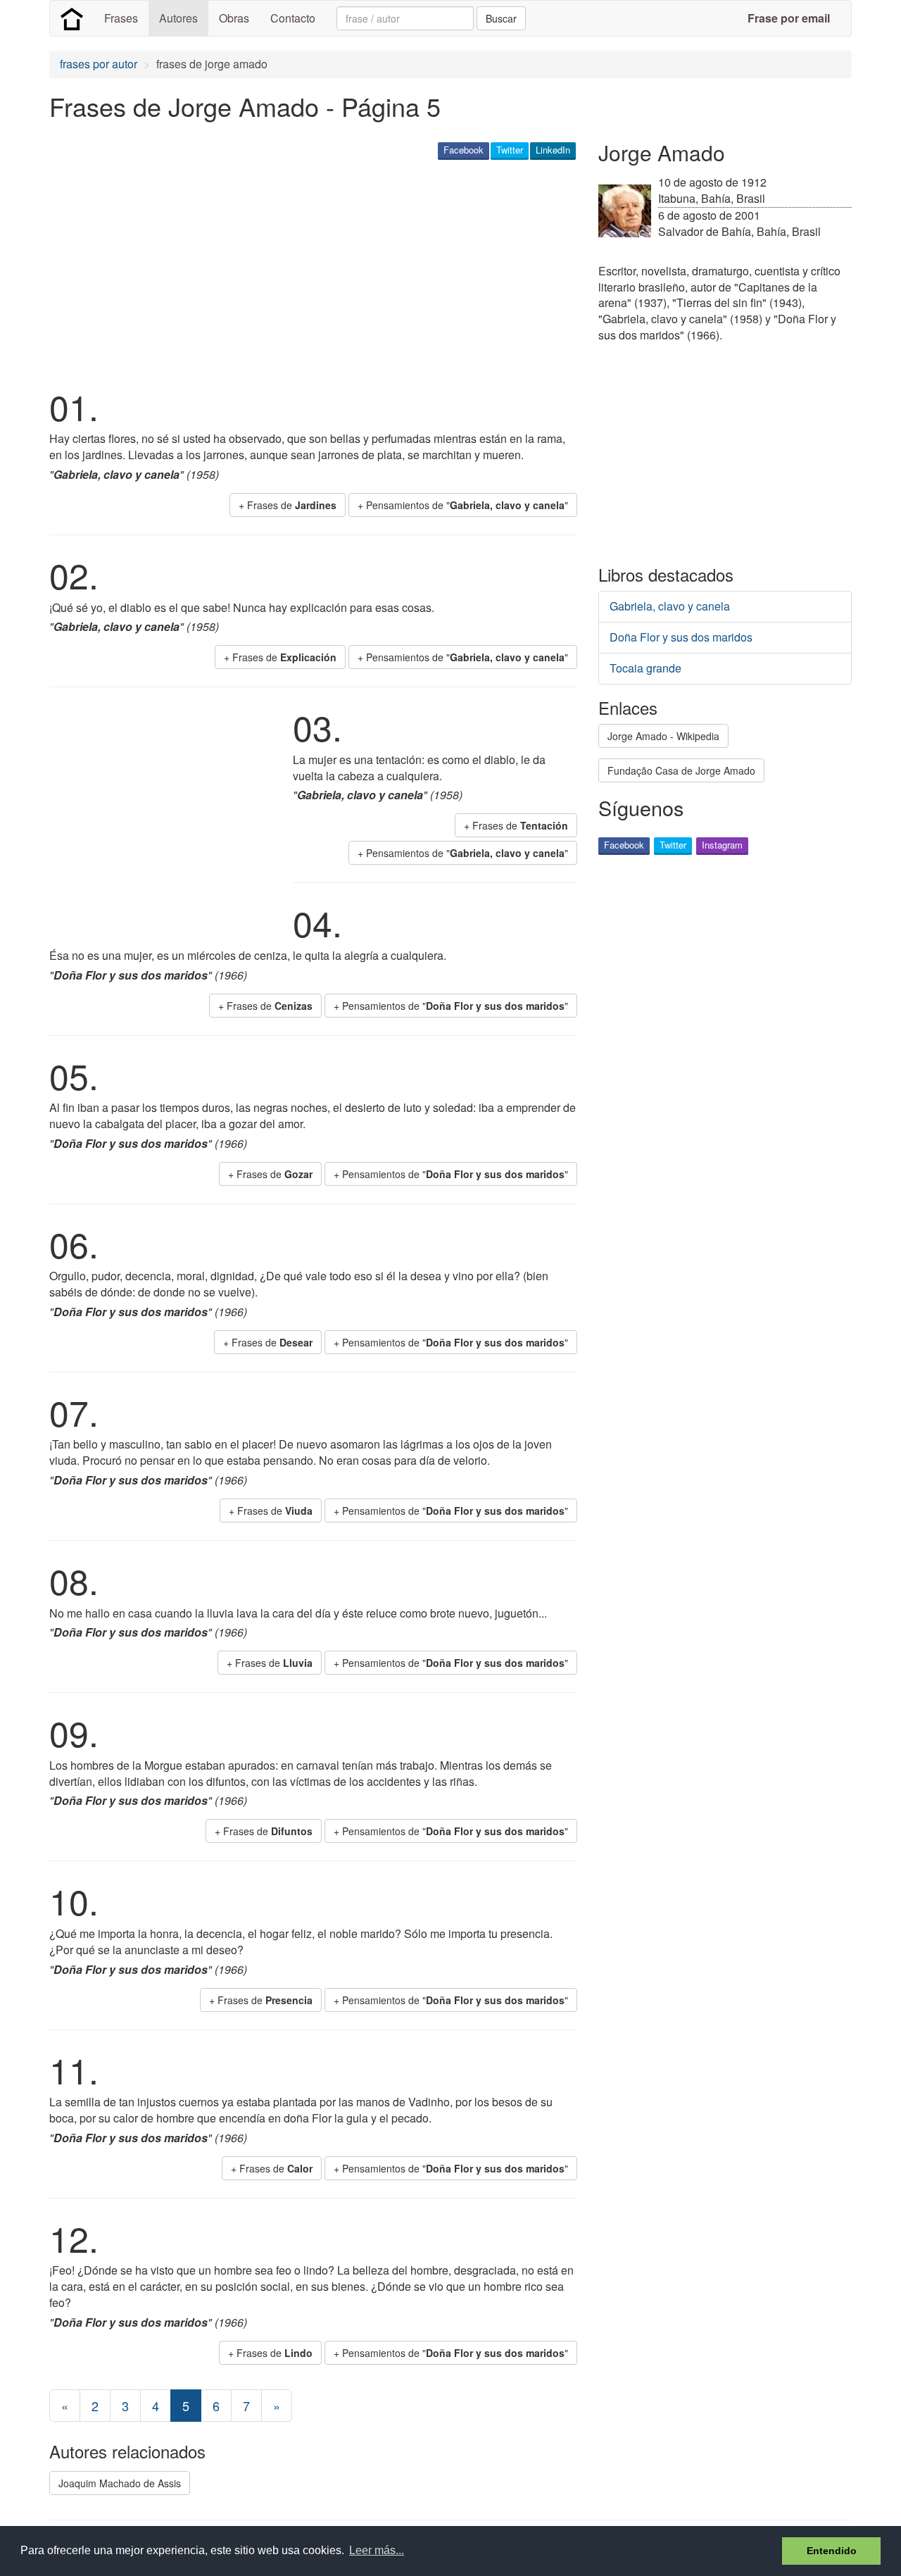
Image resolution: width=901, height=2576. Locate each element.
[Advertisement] (305, 272)
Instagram (722, 845)
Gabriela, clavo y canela (670, 606)
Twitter (510, 150)
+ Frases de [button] (288, 505)
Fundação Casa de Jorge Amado (681, 770)
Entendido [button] (832, 2551)
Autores (178, 18)
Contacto (293, 18)
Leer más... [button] (377, 2550)
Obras (234, 18)
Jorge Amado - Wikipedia (663, 736)
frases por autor (99, 64)
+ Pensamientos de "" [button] (463, 505)
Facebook (464, 150)
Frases (121, 18)
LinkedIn (553, 150)
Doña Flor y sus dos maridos (681, 637)
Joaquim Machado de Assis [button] (120, 2483)
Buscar (501, 18)
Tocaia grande (645, 668)
